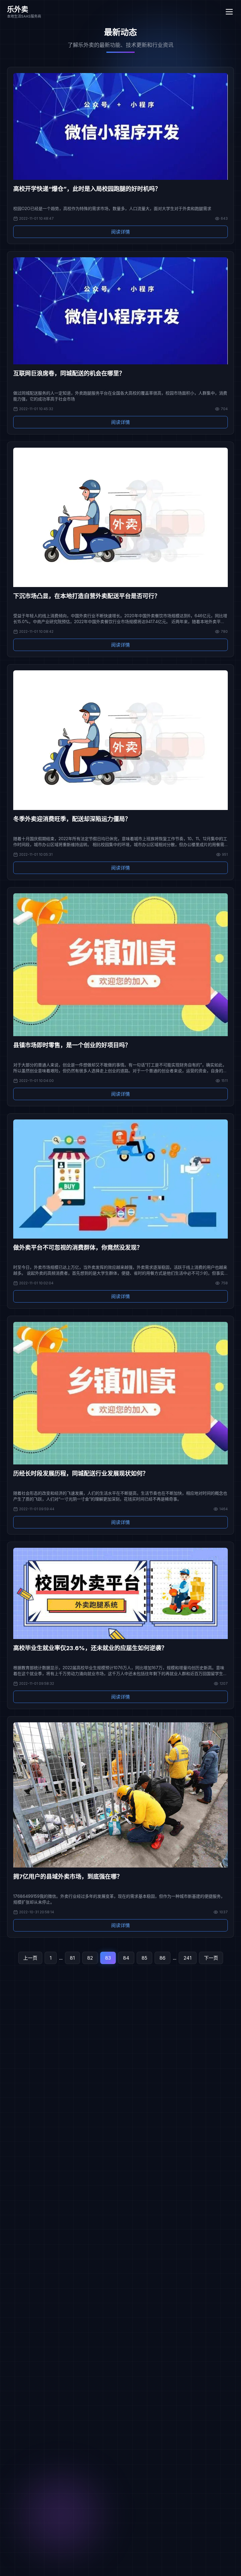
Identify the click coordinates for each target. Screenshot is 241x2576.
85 (144, 1958)
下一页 (211, 1958)
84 (126, 1958)
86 (163, 1958)
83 (108, 1958)
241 (188, 1958)
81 (72, 1958)
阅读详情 (120, 232)
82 (90, 1958)
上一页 (30, 1958)
